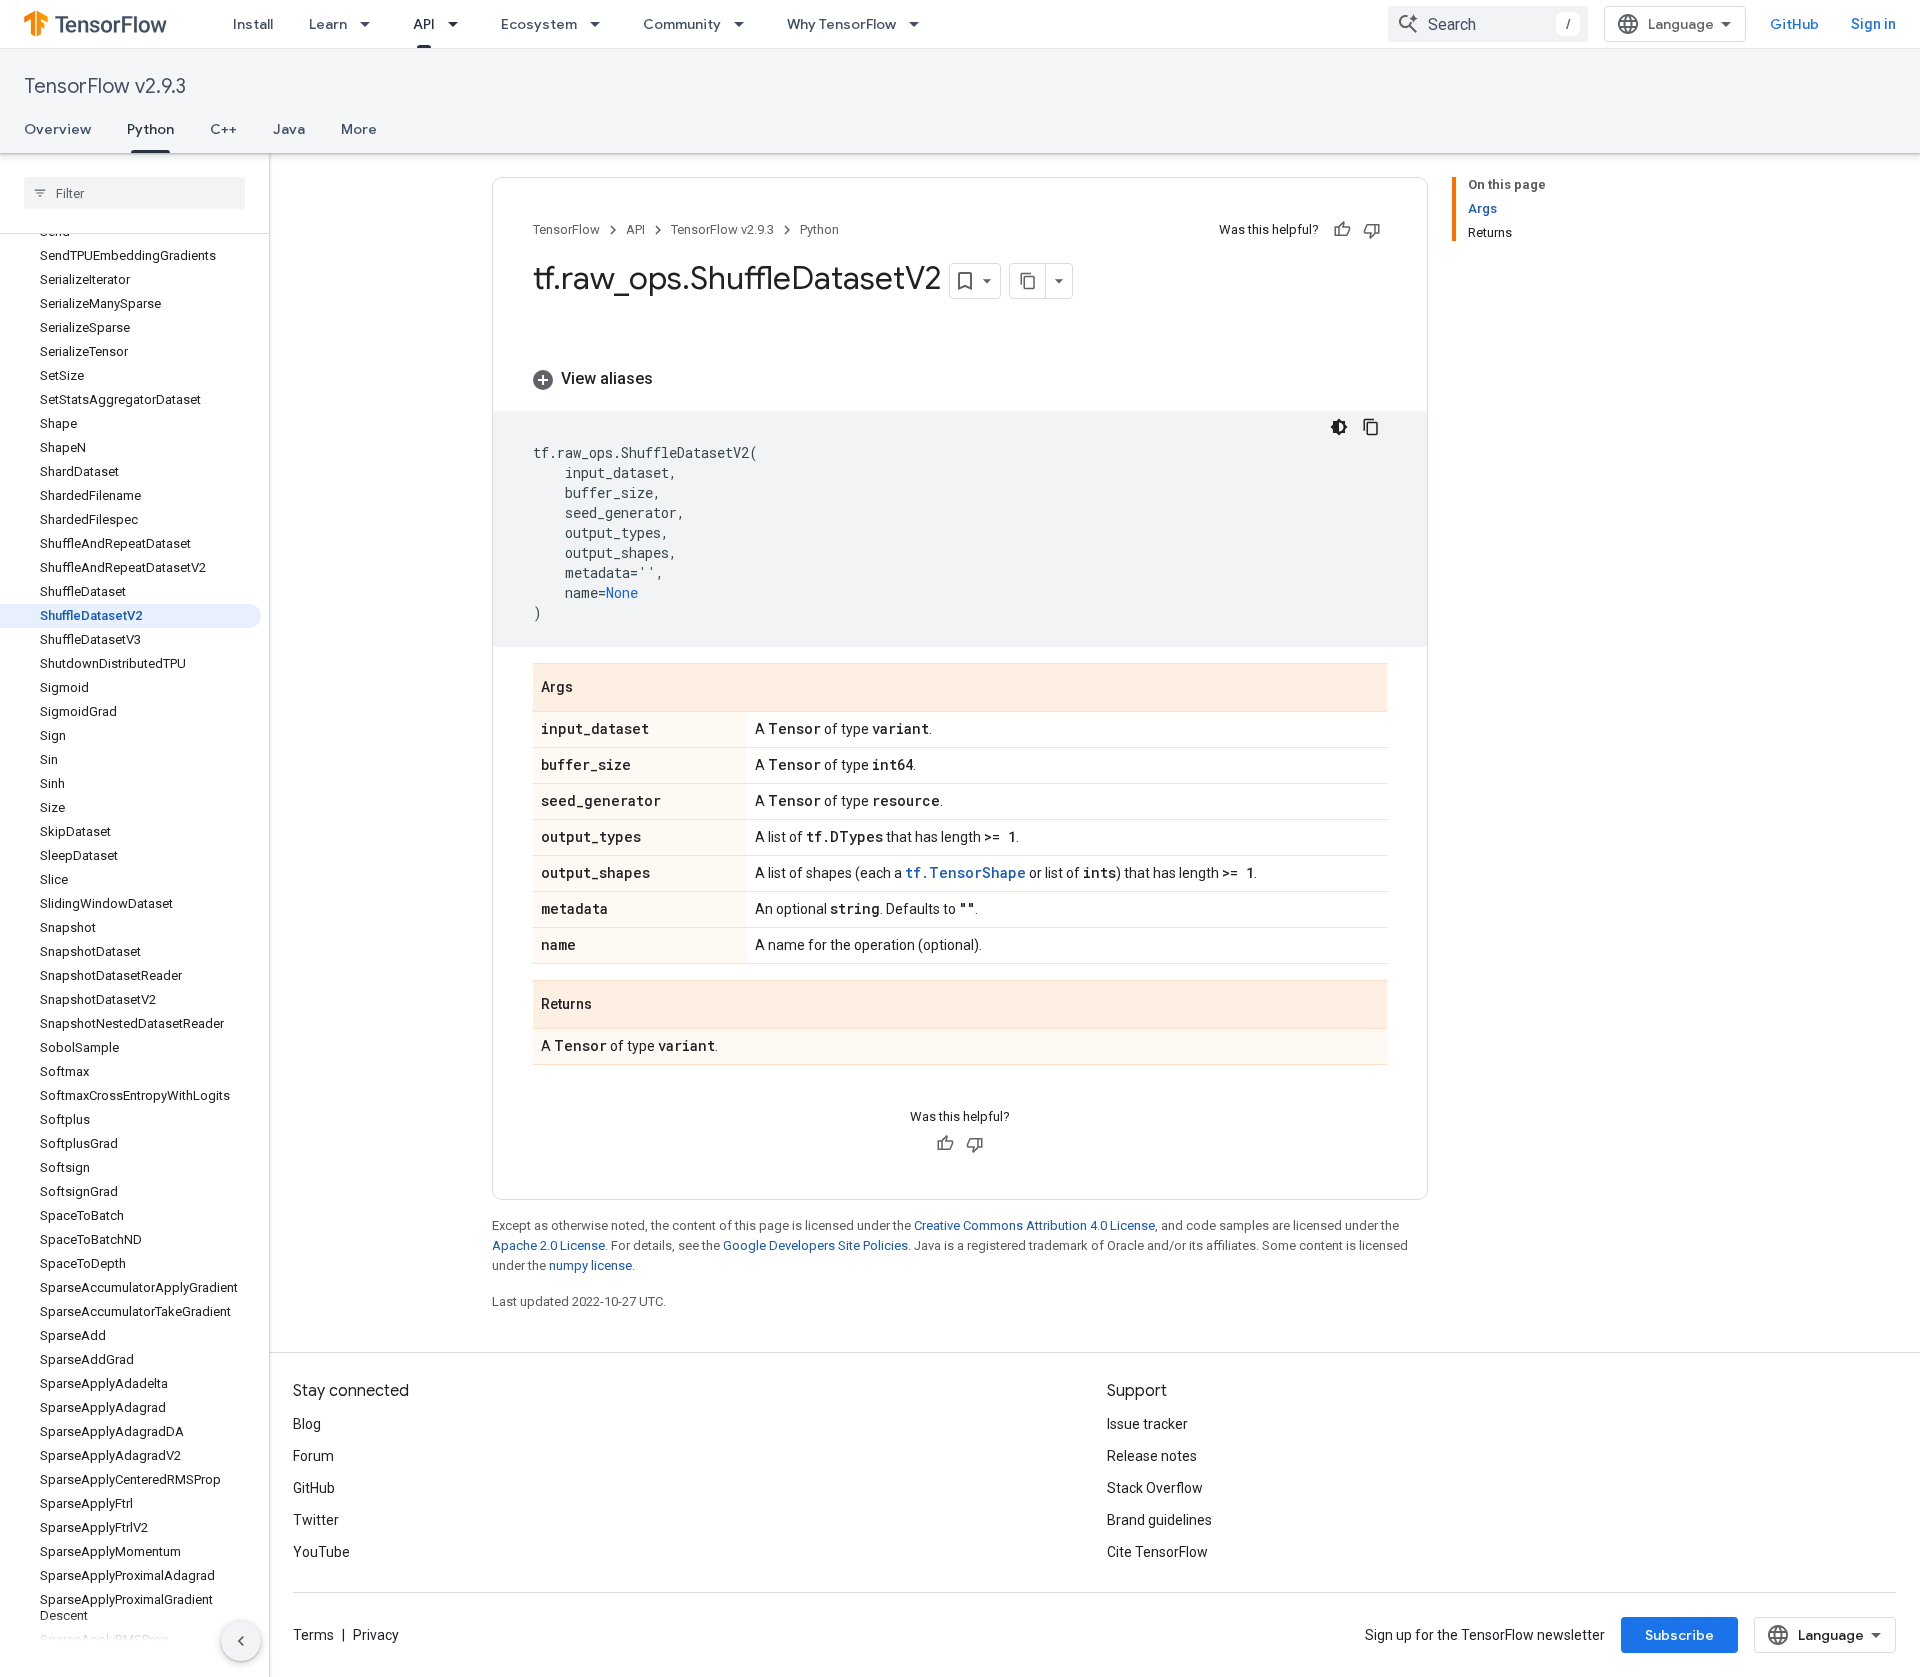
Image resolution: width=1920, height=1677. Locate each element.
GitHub (1794, 24)
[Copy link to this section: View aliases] (673, 379)
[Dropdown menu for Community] (745, 24)
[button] (960, 379)
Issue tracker (1147, 1424)
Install (253, 24)
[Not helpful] (1372, 230)
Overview (57, 129)
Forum (313, 1456)
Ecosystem (539, 24)
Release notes (1152, 1456)
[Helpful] (1342, 230)
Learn (328, 24)
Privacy (376, 1635)
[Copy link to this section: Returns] (612, 1006)
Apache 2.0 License (548, 1245)
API (424, 24)
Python (150, 129)
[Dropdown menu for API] (459, 24)
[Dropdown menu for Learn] (371, 24)
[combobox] (1488, 24)
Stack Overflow (1155, 1488)
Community (682, 24)
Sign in (1873, 24)
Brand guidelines (1159, 1520)
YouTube (321, 1552)
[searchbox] (134, 193)
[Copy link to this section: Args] (593, 689)
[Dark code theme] (1339, 427)
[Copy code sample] (1371, 427)
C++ (223, 129)
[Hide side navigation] (241, 1641)
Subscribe (1679, 1635)
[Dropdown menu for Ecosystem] (601, 24)
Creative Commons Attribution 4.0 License (1034, 1225)
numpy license (590, 1265)
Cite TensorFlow (1157, 1552)
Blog (307, 1424)
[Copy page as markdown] (1028, 281)
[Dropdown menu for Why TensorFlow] (920, 24)
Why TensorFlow (841, 24)
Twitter (316, 1520)
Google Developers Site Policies (815, 1245)
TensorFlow (566, 229)
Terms (313, 1635)
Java (289, 129)
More (359, 129)
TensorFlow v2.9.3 (105, 86)
